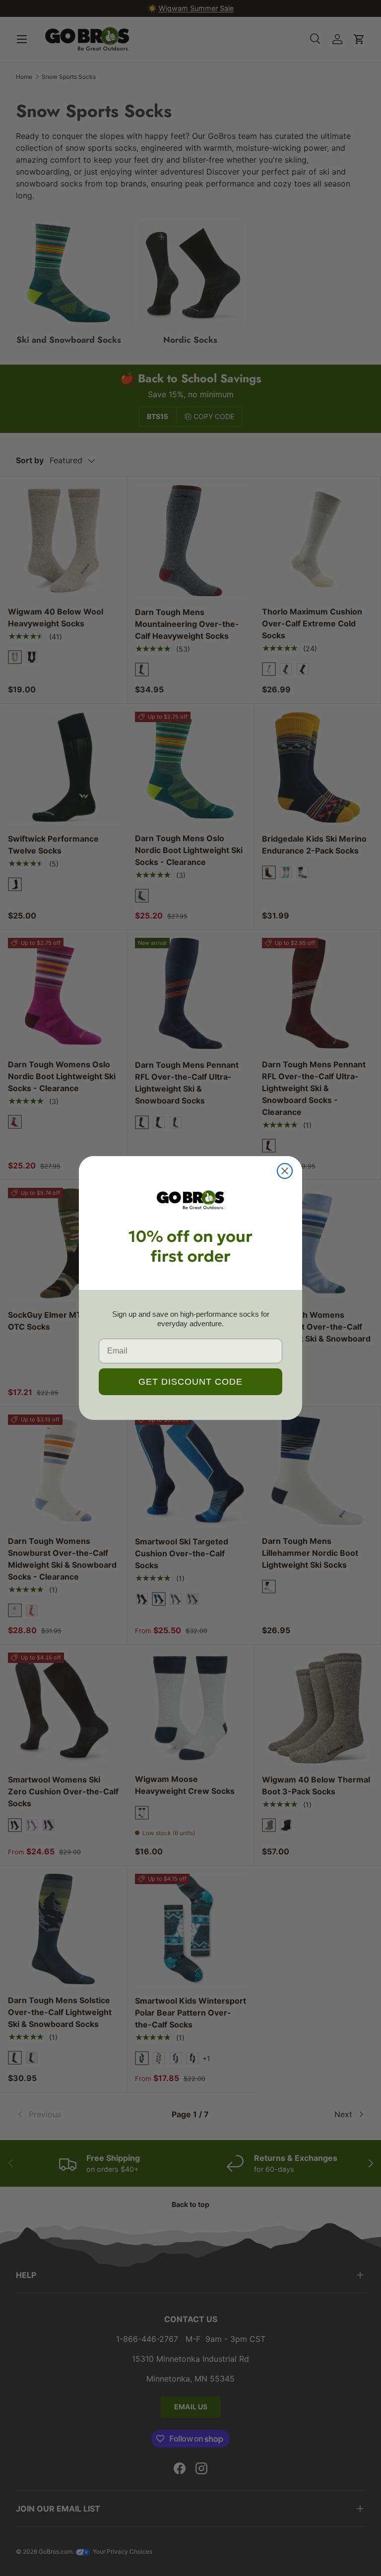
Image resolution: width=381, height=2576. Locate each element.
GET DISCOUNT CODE (190, 1382)
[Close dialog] (285, 1171)
